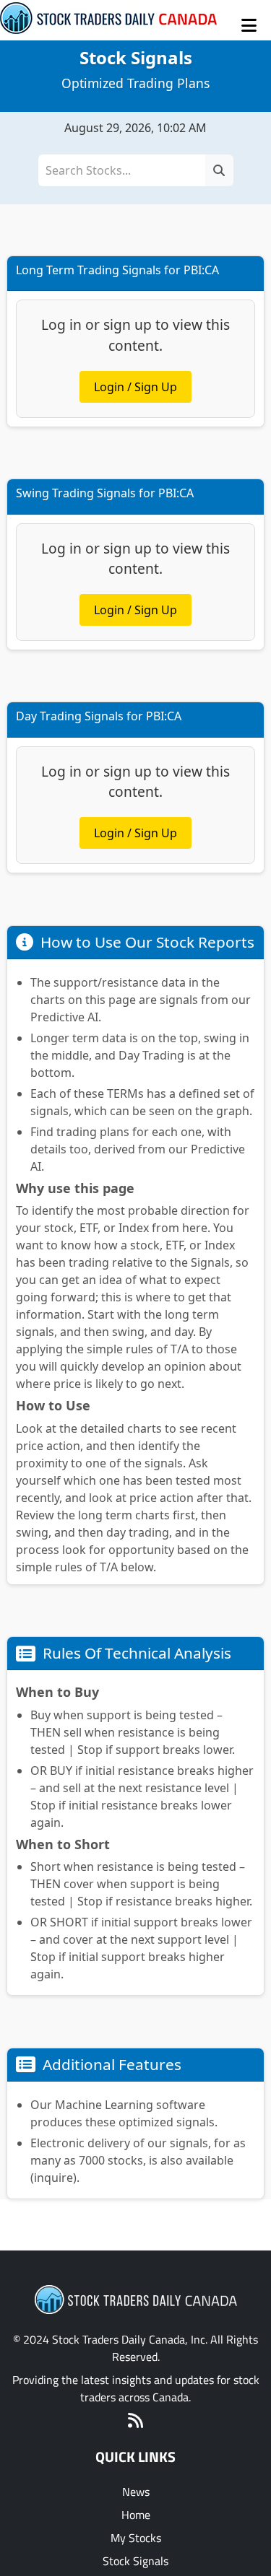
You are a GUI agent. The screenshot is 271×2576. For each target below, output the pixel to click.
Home (136, 2515)
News (136, 2492)
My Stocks (136, 2538)
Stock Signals (135, 2561)
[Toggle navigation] (249, 25)
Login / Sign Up (135, 387)
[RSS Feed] (135, 2422)
